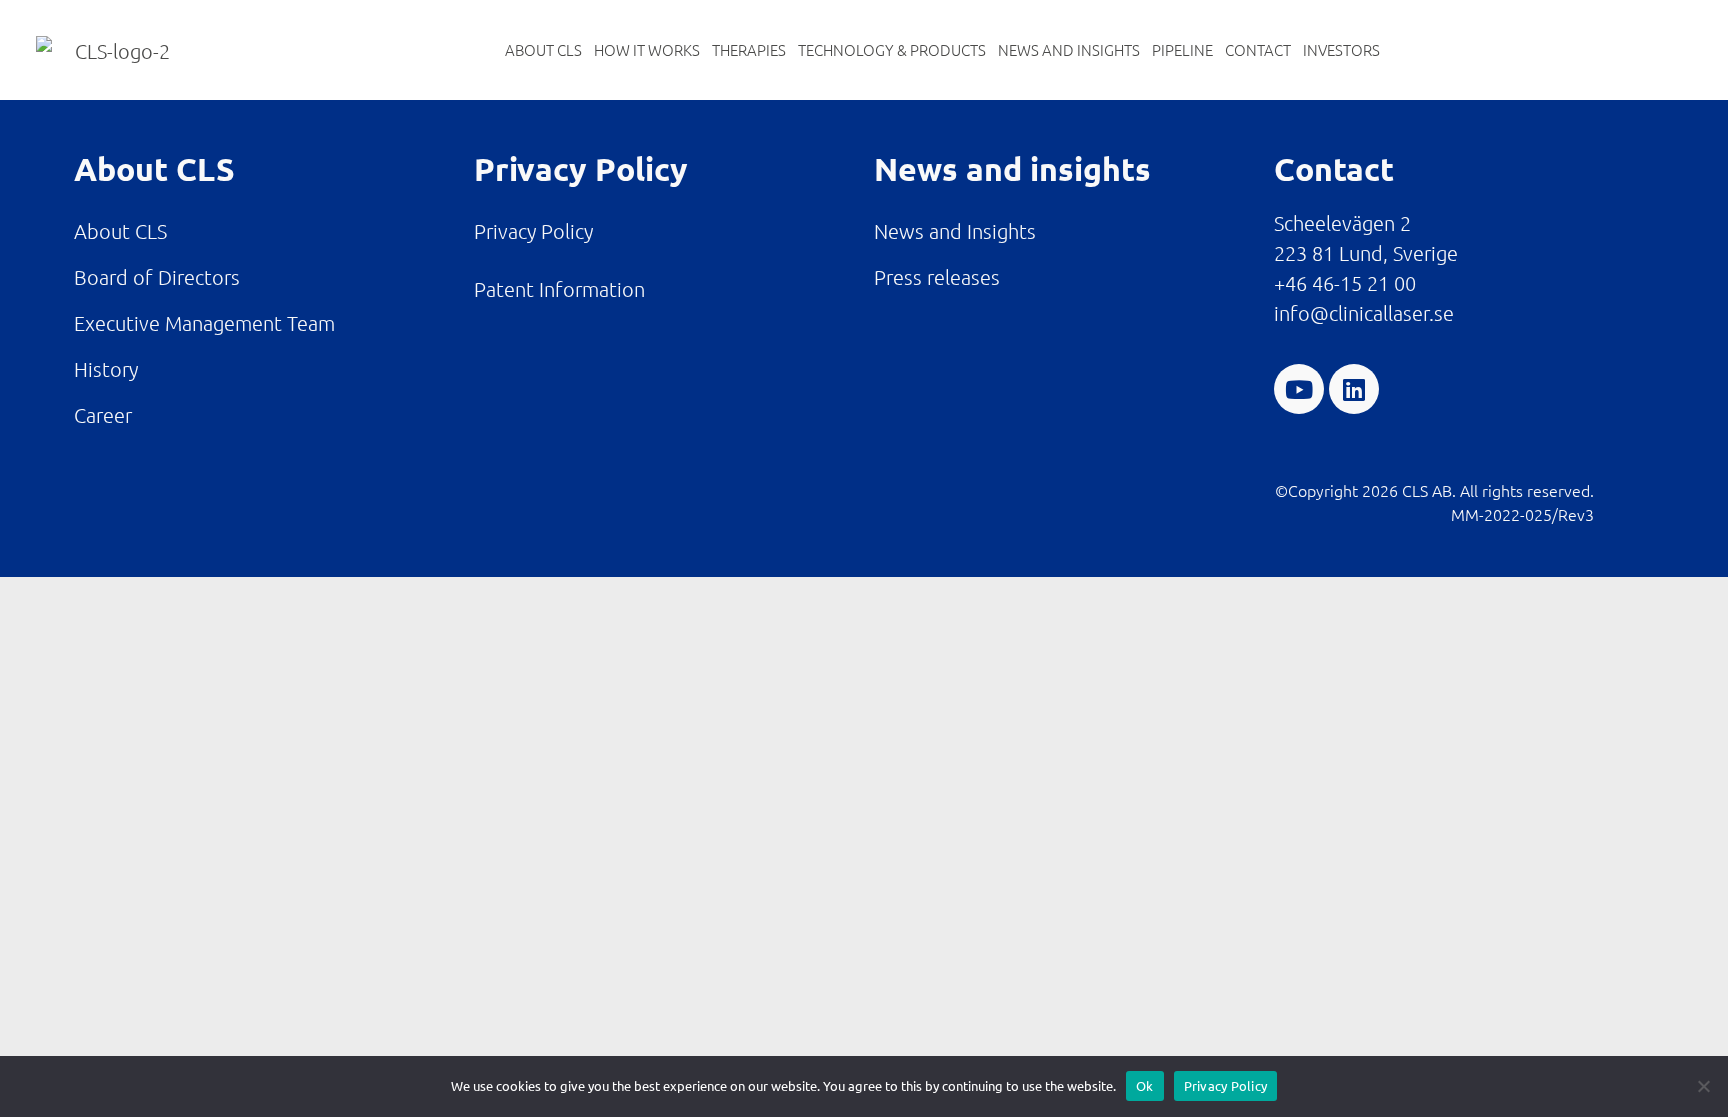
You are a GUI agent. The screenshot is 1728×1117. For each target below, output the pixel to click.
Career (103, 415)
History (106, 369)
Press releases (937, 277)
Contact (1258, 49)
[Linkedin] (1354, 389)
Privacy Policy (533, 231)
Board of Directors (157, 277)
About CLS (543, 49)
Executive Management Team (204, 323)
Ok (1145, 1085)
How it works (647, 49)
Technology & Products (892, 49)
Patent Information (559, 289)
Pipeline (1182, 49)
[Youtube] (1299, 389)
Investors (1341, 49)
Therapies (749, 49)
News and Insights (1069, 49)
